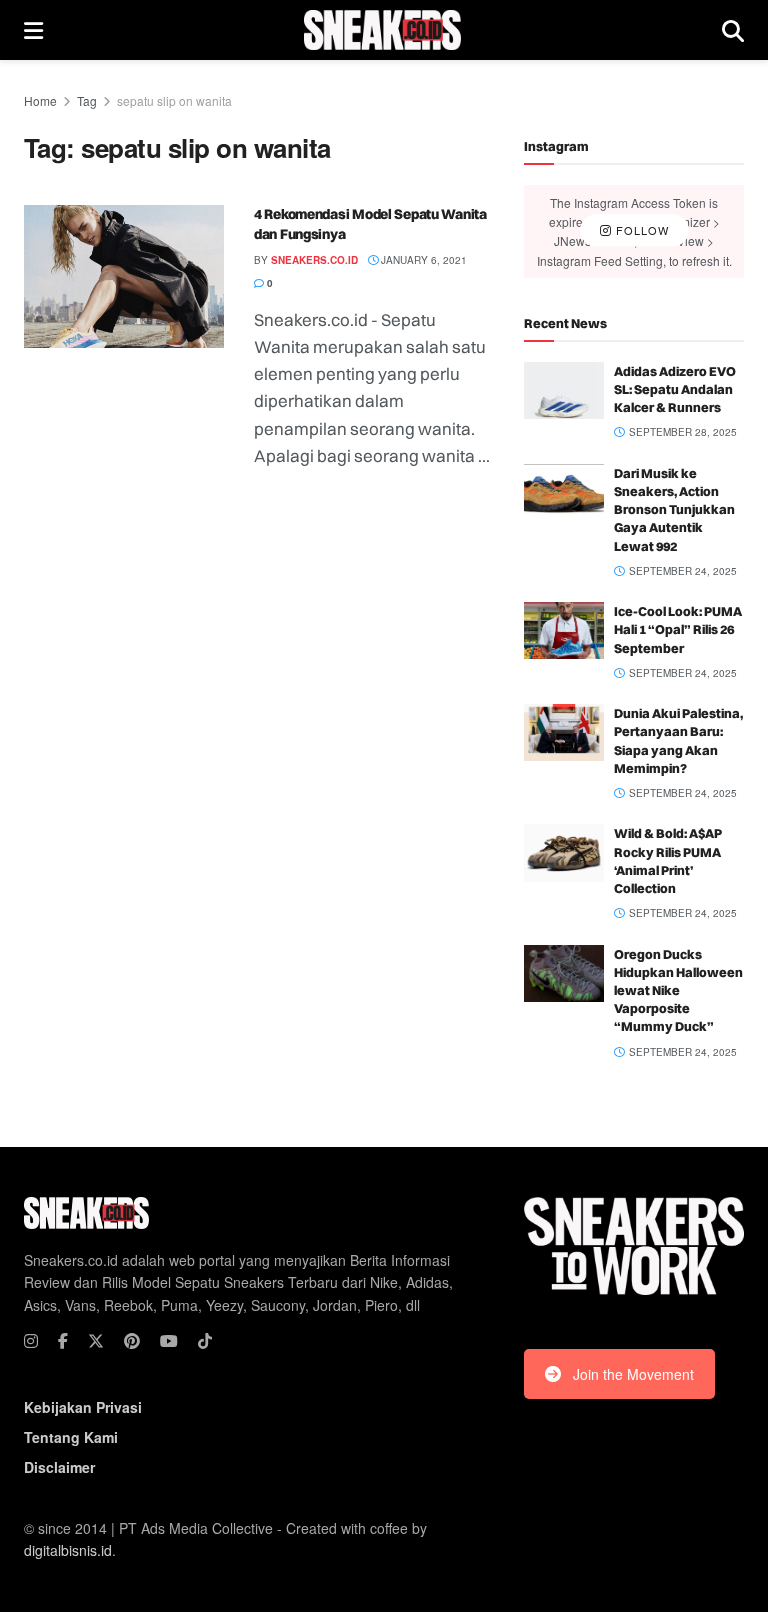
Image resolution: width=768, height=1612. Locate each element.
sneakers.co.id (314, 260)
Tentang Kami (71, 1437)
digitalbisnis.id (68, 1550)
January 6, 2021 (422, 260)
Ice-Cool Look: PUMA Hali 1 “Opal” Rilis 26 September (678, 629)
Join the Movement (633, 1374)
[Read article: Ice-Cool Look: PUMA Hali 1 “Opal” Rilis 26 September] (564, 630)
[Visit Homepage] (382, 30)
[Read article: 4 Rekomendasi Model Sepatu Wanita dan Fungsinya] (124, 276)
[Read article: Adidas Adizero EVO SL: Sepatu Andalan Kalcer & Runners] (564, 390)
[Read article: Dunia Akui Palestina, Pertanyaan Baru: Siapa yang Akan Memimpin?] (564, 732)
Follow (640, 231)
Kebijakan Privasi (83, 1407)
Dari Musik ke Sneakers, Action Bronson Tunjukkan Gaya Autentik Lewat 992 (674, 509)
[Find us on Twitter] (96, 1341)
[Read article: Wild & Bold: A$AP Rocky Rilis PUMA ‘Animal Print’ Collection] (564, 852)
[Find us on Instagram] (31, 1341)
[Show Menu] (33, 30)
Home (40, 100)
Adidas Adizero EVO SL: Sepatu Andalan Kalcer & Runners (675, 389)
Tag (87, 100)
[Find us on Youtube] (169, 1341)
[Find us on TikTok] (205, 1341)
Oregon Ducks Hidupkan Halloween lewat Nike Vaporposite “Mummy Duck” (678, 990)
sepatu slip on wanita (174, 100)
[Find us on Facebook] (63, 1341)
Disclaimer (59, 1467)
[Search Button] (733, 30)
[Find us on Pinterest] (132, 1341)
